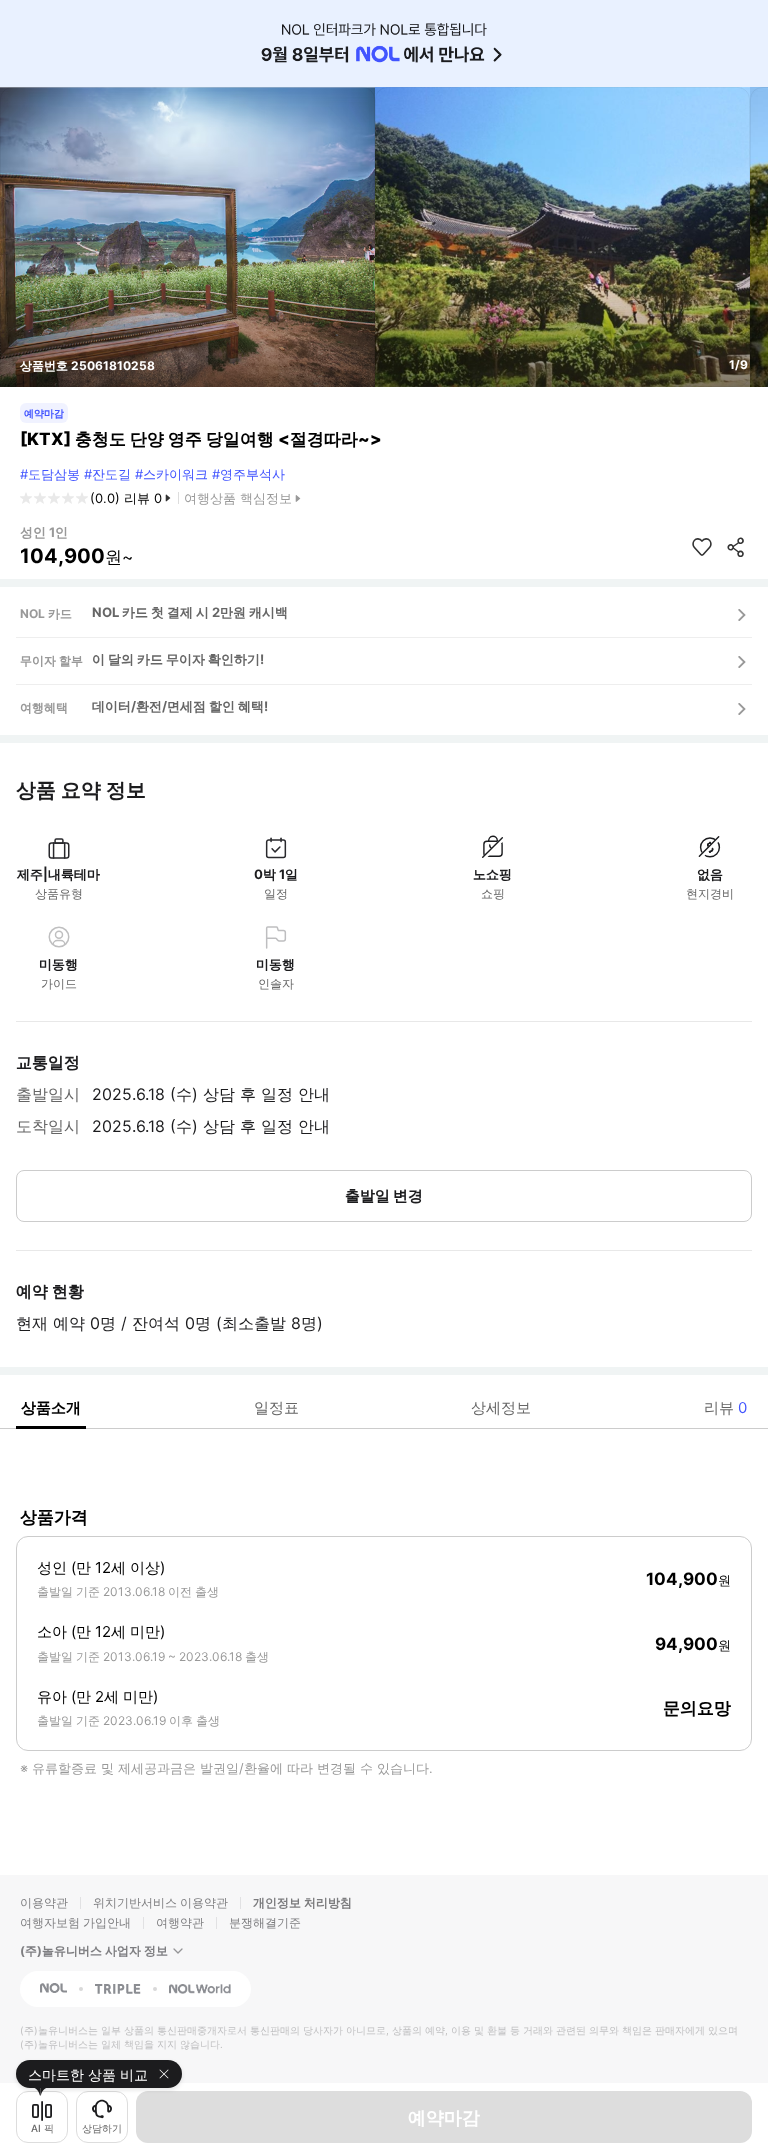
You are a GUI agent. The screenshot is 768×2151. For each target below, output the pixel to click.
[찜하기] (702, 547)
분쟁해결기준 (265, 1922)
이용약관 (44, 1902)
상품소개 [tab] (51, 1407)
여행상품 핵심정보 (238, 498)
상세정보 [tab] (501, 1407)
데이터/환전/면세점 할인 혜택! (180, 706)
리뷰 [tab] (725, 1407)
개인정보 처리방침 (302, 1902)
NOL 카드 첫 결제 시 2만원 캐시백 (190, 612)
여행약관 (180, 1922)
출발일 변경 (384, 1195)
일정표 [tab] (276, 1407)
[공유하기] (736, 547)
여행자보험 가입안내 (75, 1922)
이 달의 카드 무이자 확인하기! (178, 659)
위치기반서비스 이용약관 (160, 1902)
